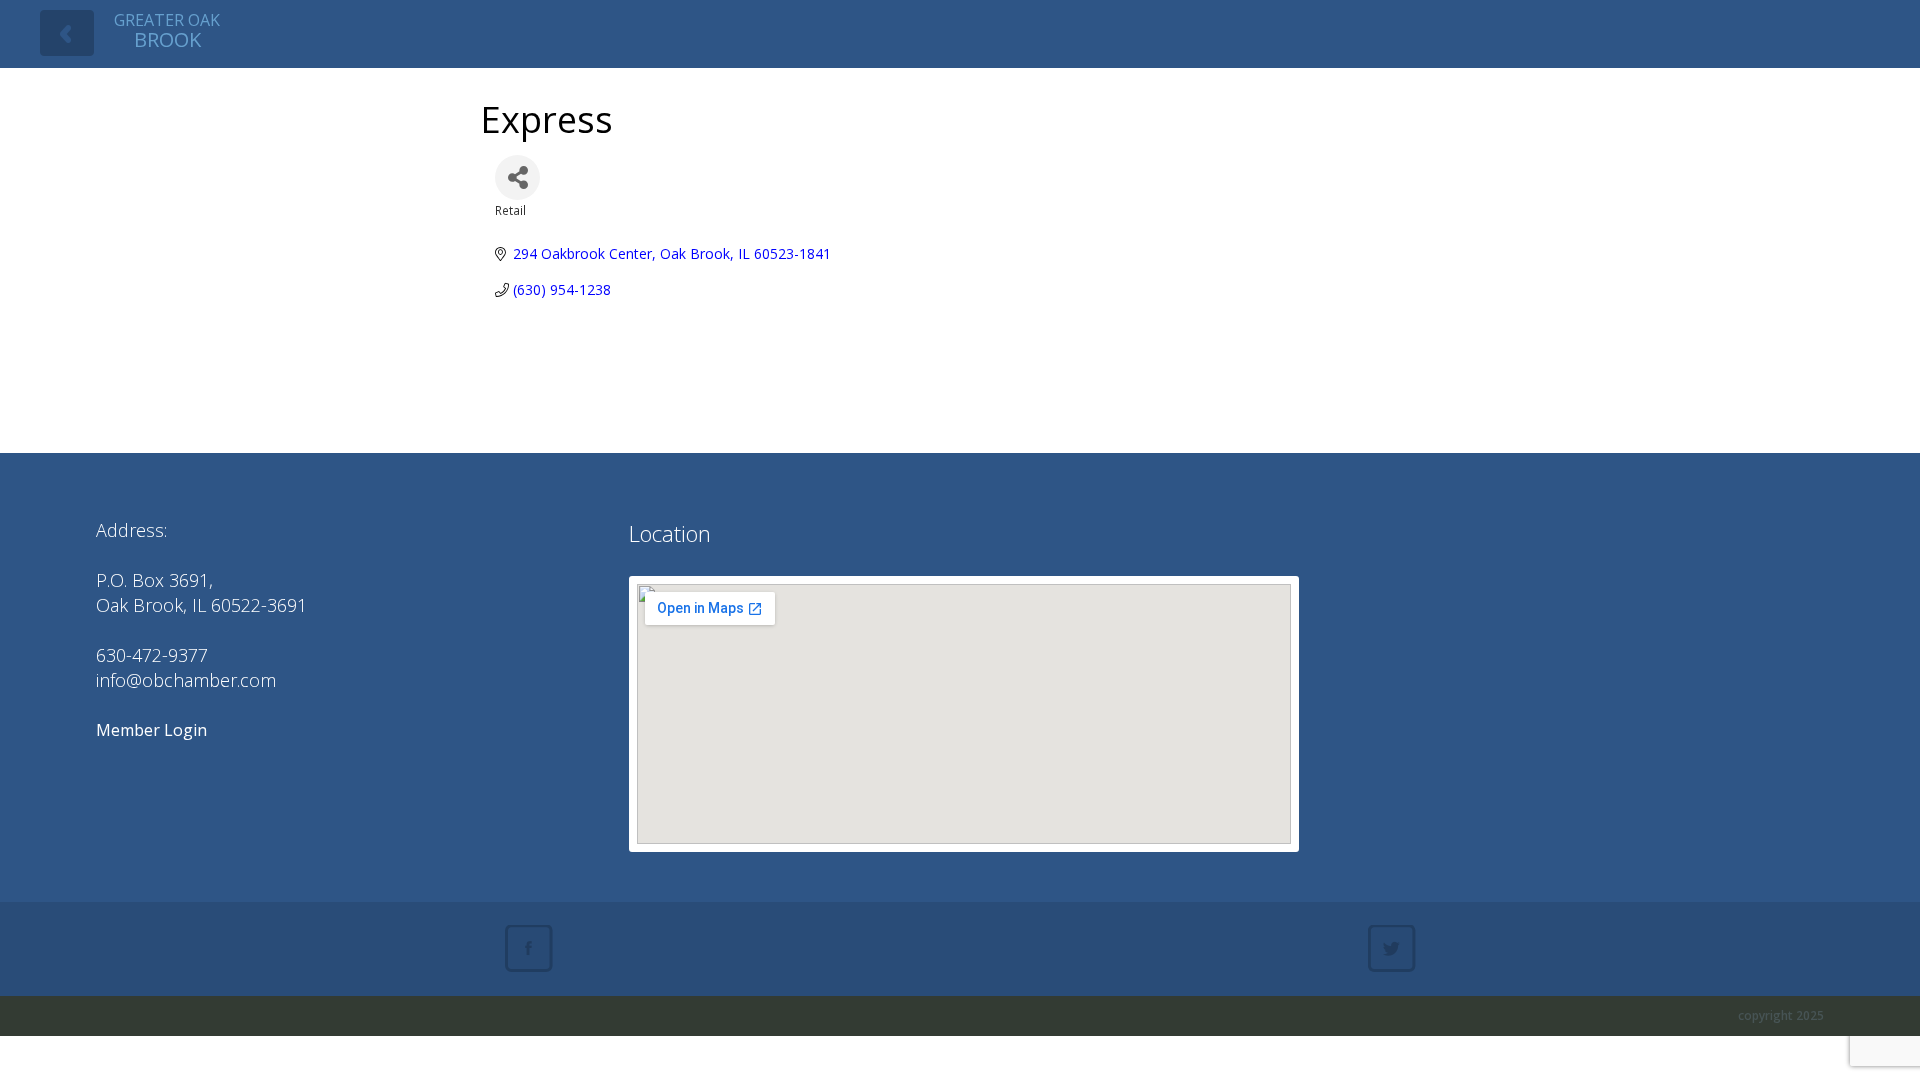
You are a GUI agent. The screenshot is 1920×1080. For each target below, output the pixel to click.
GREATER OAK (167, 30)
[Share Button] (517, 177)
